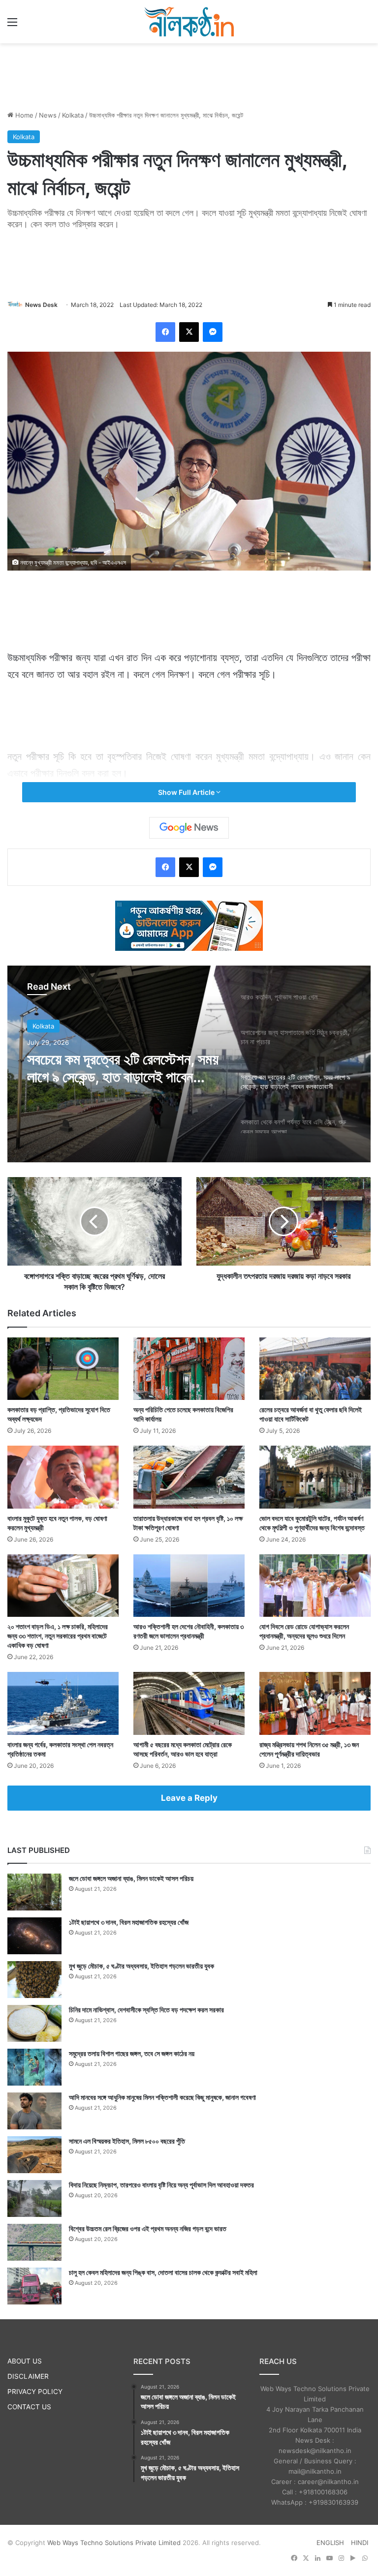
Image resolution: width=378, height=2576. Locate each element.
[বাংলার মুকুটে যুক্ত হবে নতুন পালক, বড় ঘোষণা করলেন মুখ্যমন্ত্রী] (63, 1477)
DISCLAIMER (28, 2376)
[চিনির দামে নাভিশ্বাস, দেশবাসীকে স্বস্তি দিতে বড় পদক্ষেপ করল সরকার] (34, 2023)
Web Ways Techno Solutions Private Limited (114, 2543)
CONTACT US (29, 2407)
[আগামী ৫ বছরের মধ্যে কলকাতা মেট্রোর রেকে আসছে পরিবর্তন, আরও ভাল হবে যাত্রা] (189, 1703)
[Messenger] (213, 332)
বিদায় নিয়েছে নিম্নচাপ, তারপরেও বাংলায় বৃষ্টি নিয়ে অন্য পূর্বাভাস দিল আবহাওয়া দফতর (161, 2185)
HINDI (360, 2543)
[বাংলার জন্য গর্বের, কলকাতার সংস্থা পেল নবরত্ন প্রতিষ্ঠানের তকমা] (63, 1703)
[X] (189, 332)
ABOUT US (25, 2361)
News (48, 115)
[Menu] (12, 25)
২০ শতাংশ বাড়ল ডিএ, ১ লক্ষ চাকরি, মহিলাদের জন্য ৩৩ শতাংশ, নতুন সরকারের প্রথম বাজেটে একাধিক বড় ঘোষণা (58, 1636)
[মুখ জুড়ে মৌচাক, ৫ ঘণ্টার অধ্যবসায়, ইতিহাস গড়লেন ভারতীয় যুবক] (34, 1980)
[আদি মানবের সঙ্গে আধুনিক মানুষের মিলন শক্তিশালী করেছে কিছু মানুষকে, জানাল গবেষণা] (34, 2111)
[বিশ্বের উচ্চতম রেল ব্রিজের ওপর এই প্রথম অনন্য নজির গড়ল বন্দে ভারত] (34, 2242)
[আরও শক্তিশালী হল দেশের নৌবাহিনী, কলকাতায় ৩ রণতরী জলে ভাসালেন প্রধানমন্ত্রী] (189, 1586)
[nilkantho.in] (189, 22)
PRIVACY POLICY (35, 2392)
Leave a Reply (189, 1798)
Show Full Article (187, 792)
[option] (189, 1064)
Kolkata (73, 115)
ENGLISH (330, 2543)
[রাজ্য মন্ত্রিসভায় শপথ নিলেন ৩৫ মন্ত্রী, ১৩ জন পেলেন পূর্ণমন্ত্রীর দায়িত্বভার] (315, 1703)
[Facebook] (165, 332)
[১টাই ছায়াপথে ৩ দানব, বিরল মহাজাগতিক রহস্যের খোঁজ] (34, 1936)
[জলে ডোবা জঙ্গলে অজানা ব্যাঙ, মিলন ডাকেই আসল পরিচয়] (34, 1892)
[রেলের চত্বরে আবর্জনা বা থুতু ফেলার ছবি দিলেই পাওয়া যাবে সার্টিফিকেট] (315, 1369)
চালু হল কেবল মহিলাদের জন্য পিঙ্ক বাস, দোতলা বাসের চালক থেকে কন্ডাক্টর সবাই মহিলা (163, 2272)
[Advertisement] (189, 75)
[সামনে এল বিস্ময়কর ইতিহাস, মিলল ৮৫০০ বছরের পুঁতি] (34, 2155)
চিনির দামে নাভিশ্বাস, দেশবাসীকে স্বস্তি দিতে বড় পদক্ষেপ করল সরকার (146, 2010)
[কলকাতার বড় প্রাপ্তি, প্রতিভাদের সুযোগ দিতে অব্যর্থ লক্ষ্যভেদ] (63, 1369)
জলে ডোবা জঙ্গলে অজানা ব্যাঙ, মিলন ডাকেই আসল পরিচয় (131, 1878)
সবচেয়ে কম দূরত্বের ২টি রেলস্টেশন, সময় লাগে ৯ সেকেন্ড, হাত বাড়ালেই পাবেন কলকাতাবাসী (123, 1068)
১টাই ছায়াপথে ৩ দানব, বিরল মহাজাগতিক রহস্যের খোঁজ (129, 1922)
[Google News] (189, 828)
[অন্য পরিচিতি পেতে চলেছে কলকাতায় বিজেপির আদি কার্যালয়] (189, 1369)
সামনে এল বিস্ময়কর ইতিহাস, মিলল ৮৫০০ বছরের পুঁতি (127, 2141)
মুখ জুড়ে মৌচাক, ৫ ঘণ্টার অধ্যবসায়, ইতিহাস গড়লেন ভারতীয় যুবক (142, 1966)
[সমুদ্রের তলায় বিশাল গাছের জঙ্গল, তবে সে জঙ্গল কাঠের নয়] (34, 2067)
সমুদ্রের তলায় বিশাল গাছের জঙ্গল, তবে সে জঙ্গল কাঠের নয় (132, 2053)
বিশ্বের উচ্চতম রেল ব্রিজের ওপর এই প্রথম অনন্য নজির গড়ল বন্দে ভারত (148, 2228)
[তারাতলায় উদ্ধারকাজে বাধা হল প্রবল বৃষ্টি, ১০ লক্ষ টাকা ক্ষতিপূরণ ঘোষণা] (189, 1477)
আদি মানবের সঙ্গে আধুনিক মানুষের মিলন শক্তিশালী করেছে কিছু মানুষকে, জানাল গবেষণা (162, 2097)
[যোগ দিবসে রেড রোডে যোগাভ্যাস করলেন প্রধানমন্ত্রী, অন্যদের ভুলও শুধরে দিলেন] (315, 1586)
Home (23, 115)
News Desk (41, 305)
